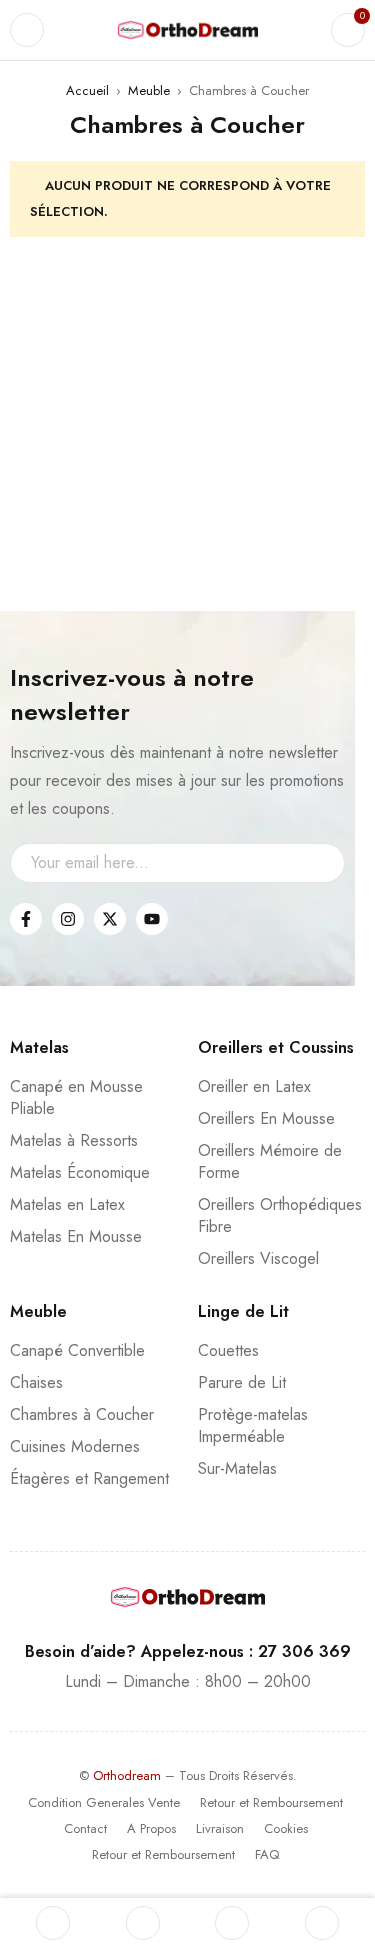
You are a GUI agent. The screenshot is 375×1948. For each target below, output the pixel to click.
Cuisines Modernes (75, 1446)
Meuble (149, 90)
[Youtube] (152, 919)
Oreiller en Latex (254, 1086)
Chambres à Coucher (82, 1414)
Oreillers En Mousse (266, 1118)
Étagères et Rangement (89, 1478)
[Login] (322, 1923)
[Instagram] (68, 919)
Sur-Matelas (237, 1468)
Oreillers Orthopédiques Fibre (280, 1215)
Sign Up (320, 863)
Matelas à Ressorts (74, 1140)
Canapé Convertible (77, 1350)
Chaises (36, 1382)
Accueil (87, 90)
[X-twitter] (110, 919)
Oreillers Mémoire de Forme (270, 1161)
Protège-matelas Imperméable (253, 1425)
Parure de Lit (242, 1382)
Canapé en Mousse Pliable (76, 1097)
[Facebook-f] (26, 919)
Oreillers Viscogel (258, 1258)
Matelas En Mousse (76, 1236)
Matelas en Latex (67, 1204)
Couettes (228, 1350)
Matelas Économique (80, 1172)
